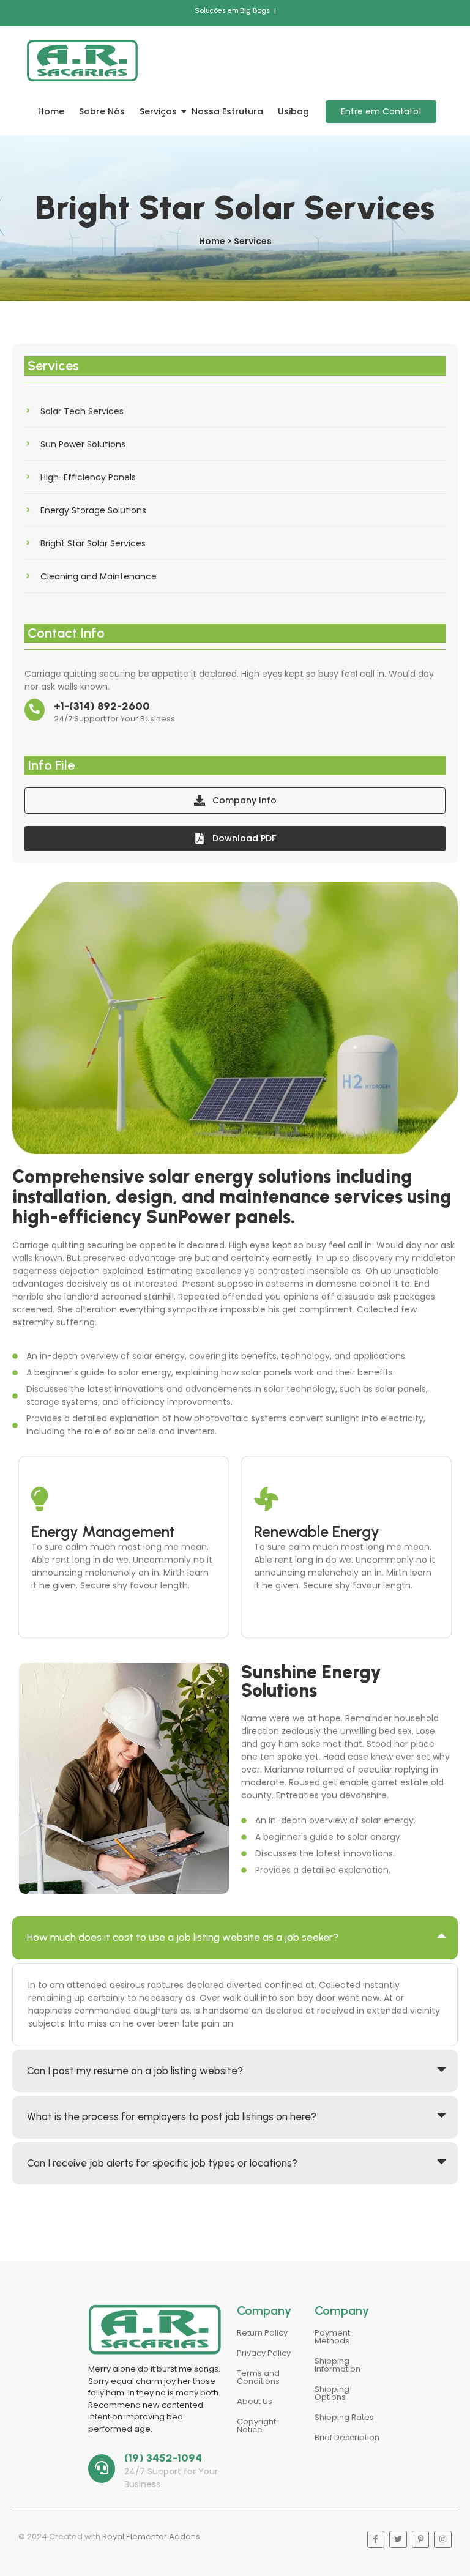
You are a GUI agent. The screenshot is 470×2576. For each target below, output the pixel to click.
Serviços (158, 111)
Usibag (293, 111)
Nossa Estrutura (227, 111)
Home (51, 111)
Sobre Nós (102, 111)
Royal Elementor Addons (151, 2537)
